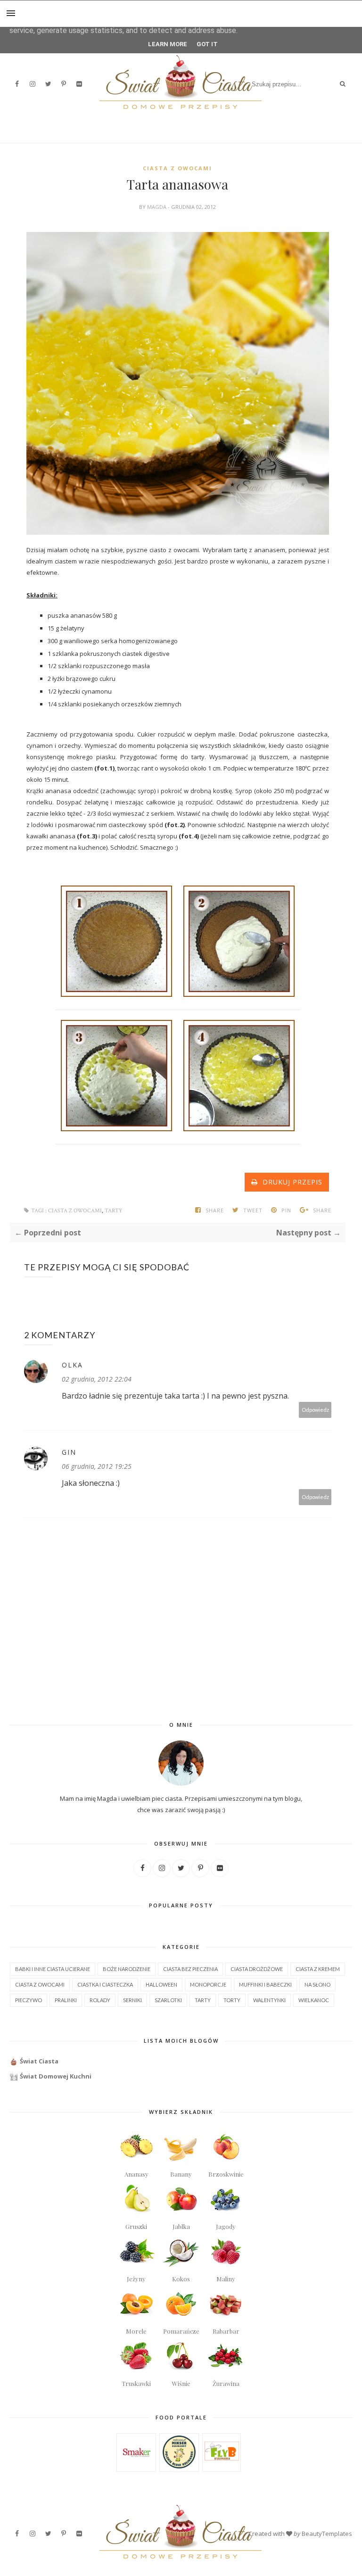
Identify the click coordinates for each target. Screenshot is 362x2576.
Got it (207, 44)
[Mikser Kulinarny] (179, 2466)
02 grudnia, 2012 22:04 (97, 1379)
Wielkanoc (314, 2000)
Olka (72, 1365)
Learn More (168, 44)
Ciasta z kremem (318, 1969)
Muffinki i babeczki (265, 1984)
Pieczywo (29, 2000)
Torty (232, 2000)
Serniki (132, 2000)
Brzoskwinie (226, 2174)
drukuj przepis (290, 1182)
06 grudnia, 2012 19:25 (97, 1466)
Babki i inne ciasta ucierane (53, 1969)
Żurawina (226, 2383)
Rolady (100, 2000)
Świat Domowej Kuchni (56, 2076)
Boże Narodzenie (127, 1969)
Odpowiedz (315, 1410)
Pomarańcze (181, 2331)
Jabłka (181, 2226)
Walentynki (269, 2000)
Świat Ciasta (39, 2061)
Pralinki (66, 2000)
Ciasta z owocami (177, 168)
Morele (136, 2331)
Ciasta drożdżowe (257, 1969)
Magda (157, 207)
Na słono (317, 1984)
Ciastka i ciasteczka (105, 1984)
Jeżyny (136, 2279)
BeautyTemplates (327, 2534)
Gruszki (136, 2226)
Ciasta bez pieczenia (190, 1969)
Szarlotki (168, 2000)
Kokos (181, 2279)
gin (69, 1452)
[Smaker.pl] (136, 2467)
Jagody (226, 2226)
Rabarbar (226, 2331)
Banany (181, 2174)
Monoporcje (208, 1984)
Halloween (161, 1984)
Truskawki (136, 2383)
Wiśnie (181, 2383)
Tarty (114, 1211)
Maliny (226, 2279)
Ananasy (136, 2174)
